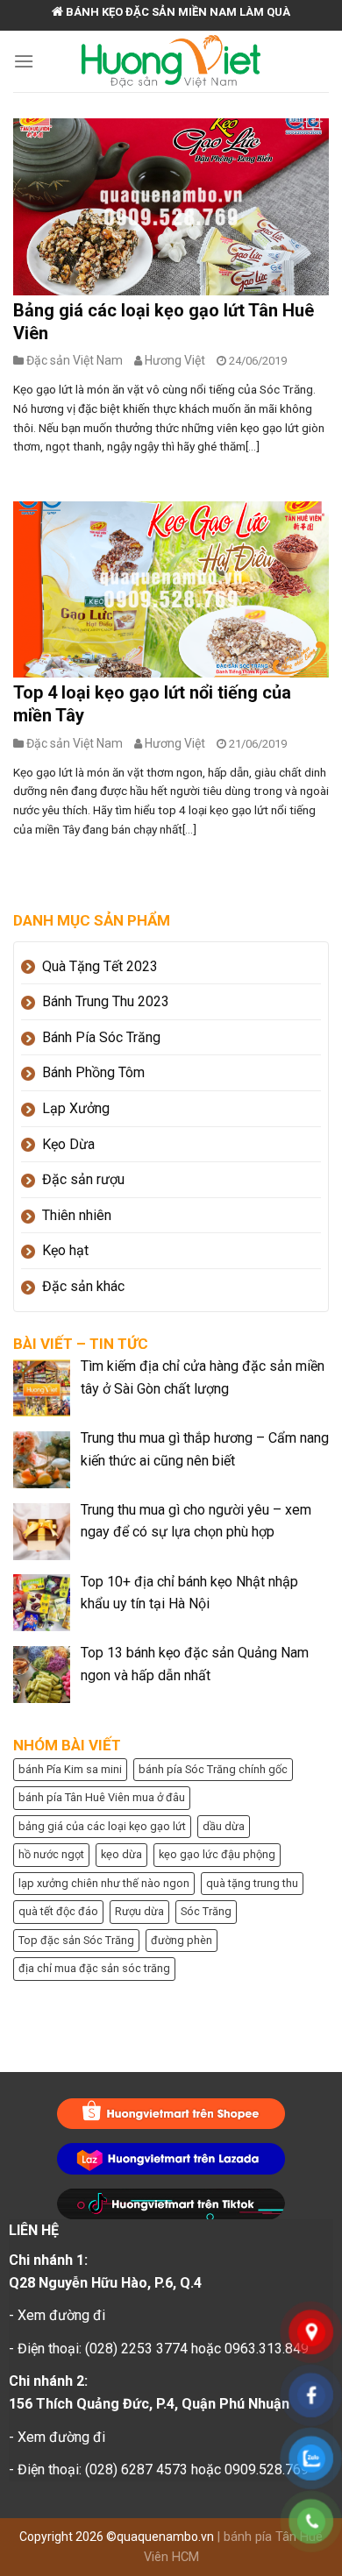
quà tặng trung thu (252, 1883)
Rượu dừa (139, 1911)
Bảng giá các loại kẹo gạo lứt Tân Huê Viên (164, 322)
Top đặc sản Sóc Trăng (76, 1940)
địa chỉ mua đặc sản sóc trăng (94, 1968)
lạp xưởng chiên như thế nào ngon (104, 1883)
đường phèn (182, 1940)
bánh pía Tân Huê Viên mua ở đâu (102, 1797)
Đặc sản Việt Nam (75, 360)
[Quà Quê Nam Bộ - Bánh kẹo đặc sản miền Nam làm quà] (171, 61)
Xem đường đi (61, 2315)
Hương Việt (175, 360)
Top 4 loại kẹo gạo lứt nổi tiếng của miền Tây (152, 704)
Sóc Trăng (206, 1911)
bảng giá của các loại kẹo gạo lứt (102, 1826)
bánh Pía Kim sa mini (70, 1769)
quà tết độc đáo (58, 1911)
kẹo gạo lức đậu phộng (217, 1854)
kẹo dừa (121, 1854)
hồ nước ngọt (51, 1854)
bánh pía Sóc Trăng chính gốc (213, 1769)
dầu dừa (224, 1826)
